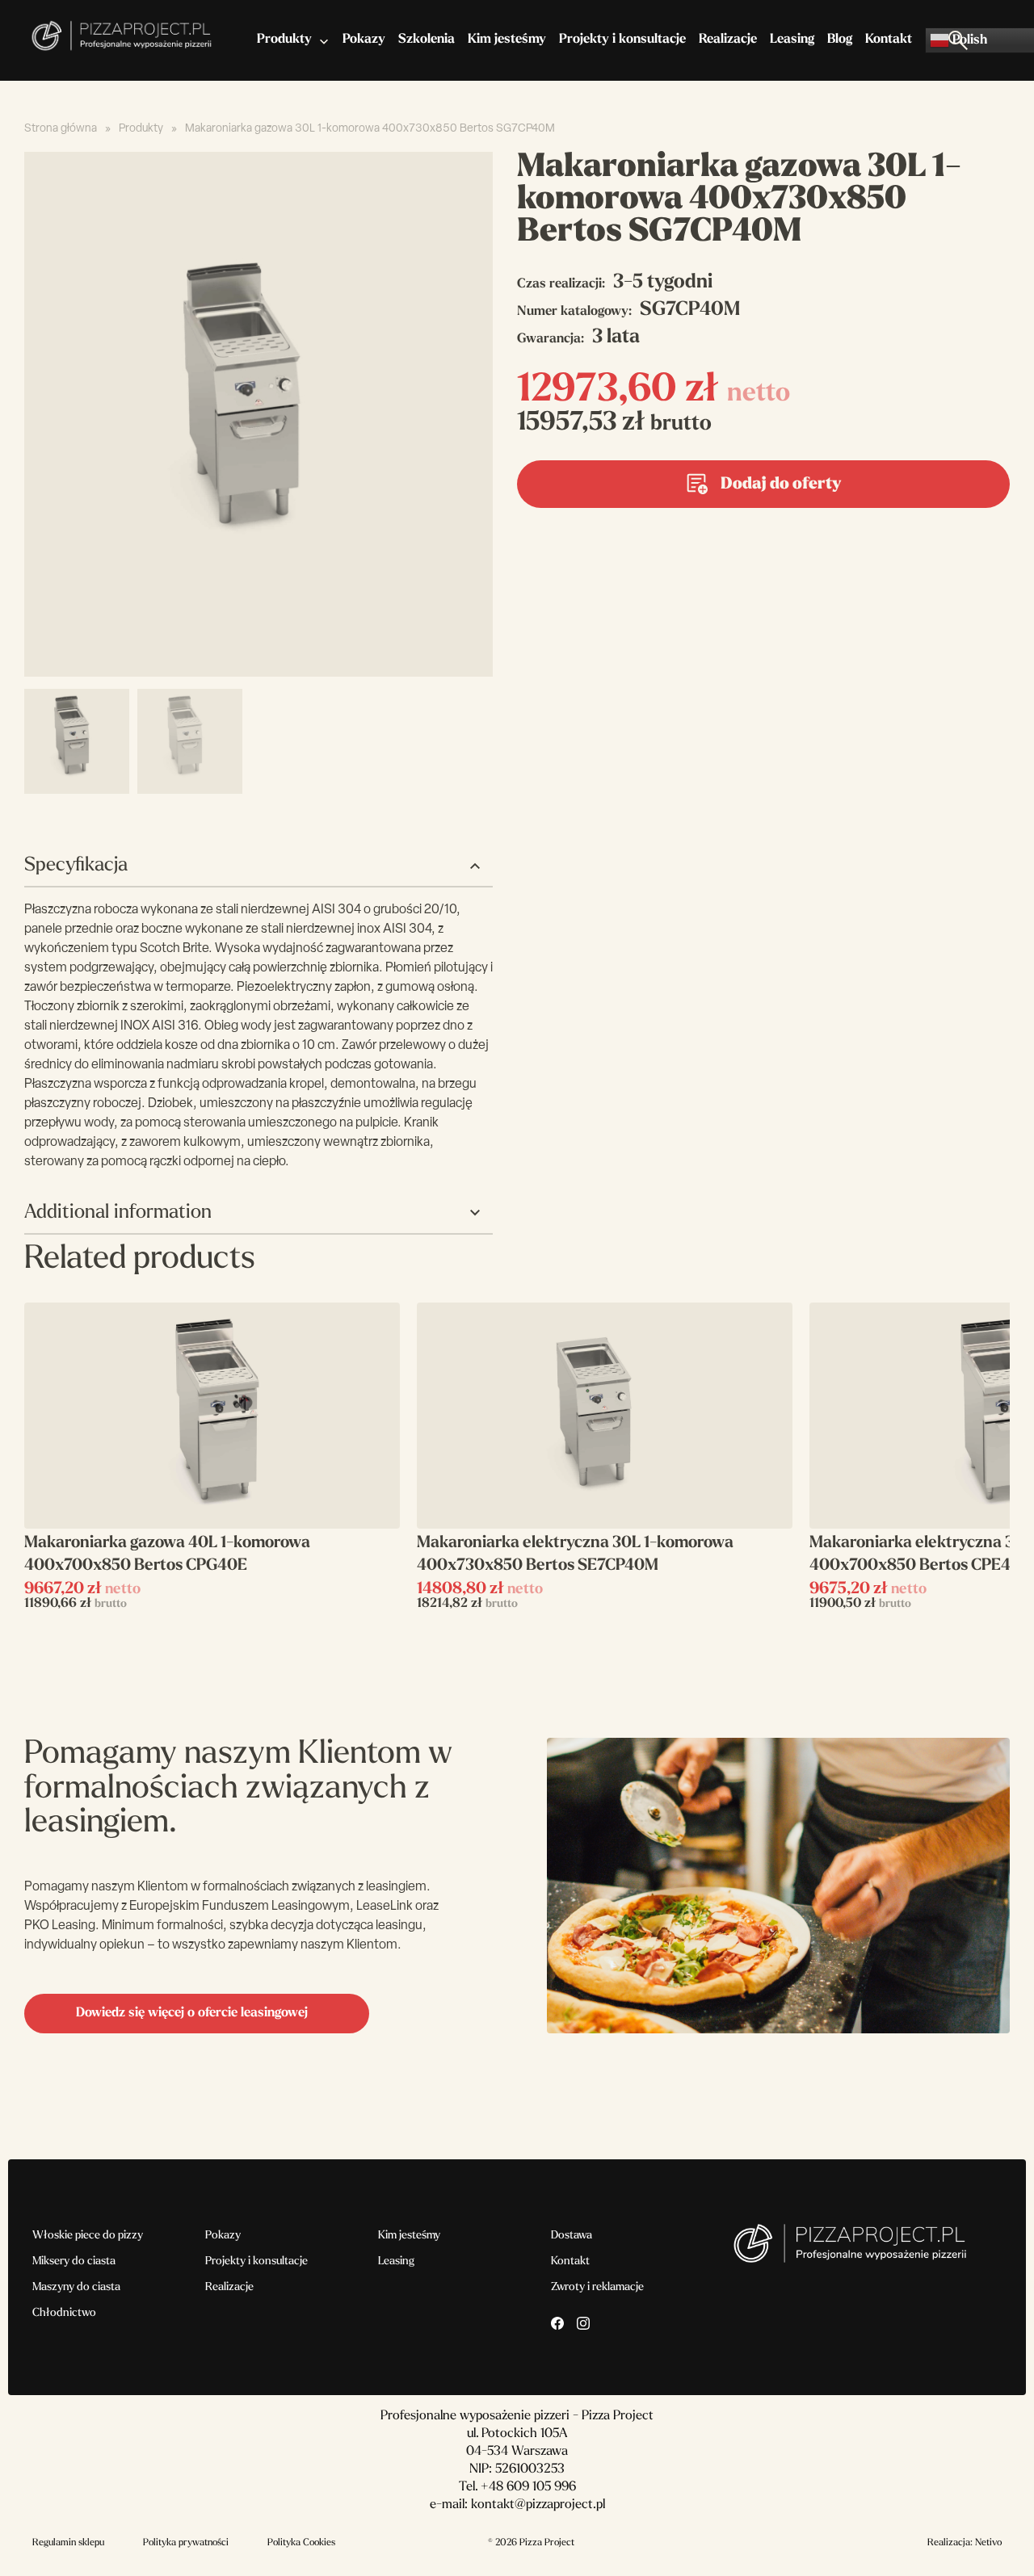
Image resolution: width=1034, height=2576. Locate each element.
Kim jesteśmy (507, 40)
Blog (840, 40)
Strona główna (61, 129)
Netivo (988, 2543)
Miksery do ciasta (74, 2261)
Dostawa (572, 2236)
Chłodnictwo (64, 2313)
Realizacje (728, 40)
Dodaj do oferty (781, 485)
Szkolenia (427, 40)
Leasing (792, 40)
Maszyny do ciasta (76, 2287)
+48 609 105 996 (528, 2487)
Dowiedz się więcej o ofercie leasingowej (192, 2013)
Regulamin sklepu (68, 2543)
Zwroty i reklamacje (597, 2287)
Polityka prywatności (186, 2543)
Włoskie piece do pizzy (88, 2236)
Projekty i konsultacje (622, 40)
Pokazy (364, 40)
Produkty (284, 40)
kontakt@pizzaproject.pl (538, 2505)
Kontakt (889, 40)
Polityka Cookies (301, 2543)
